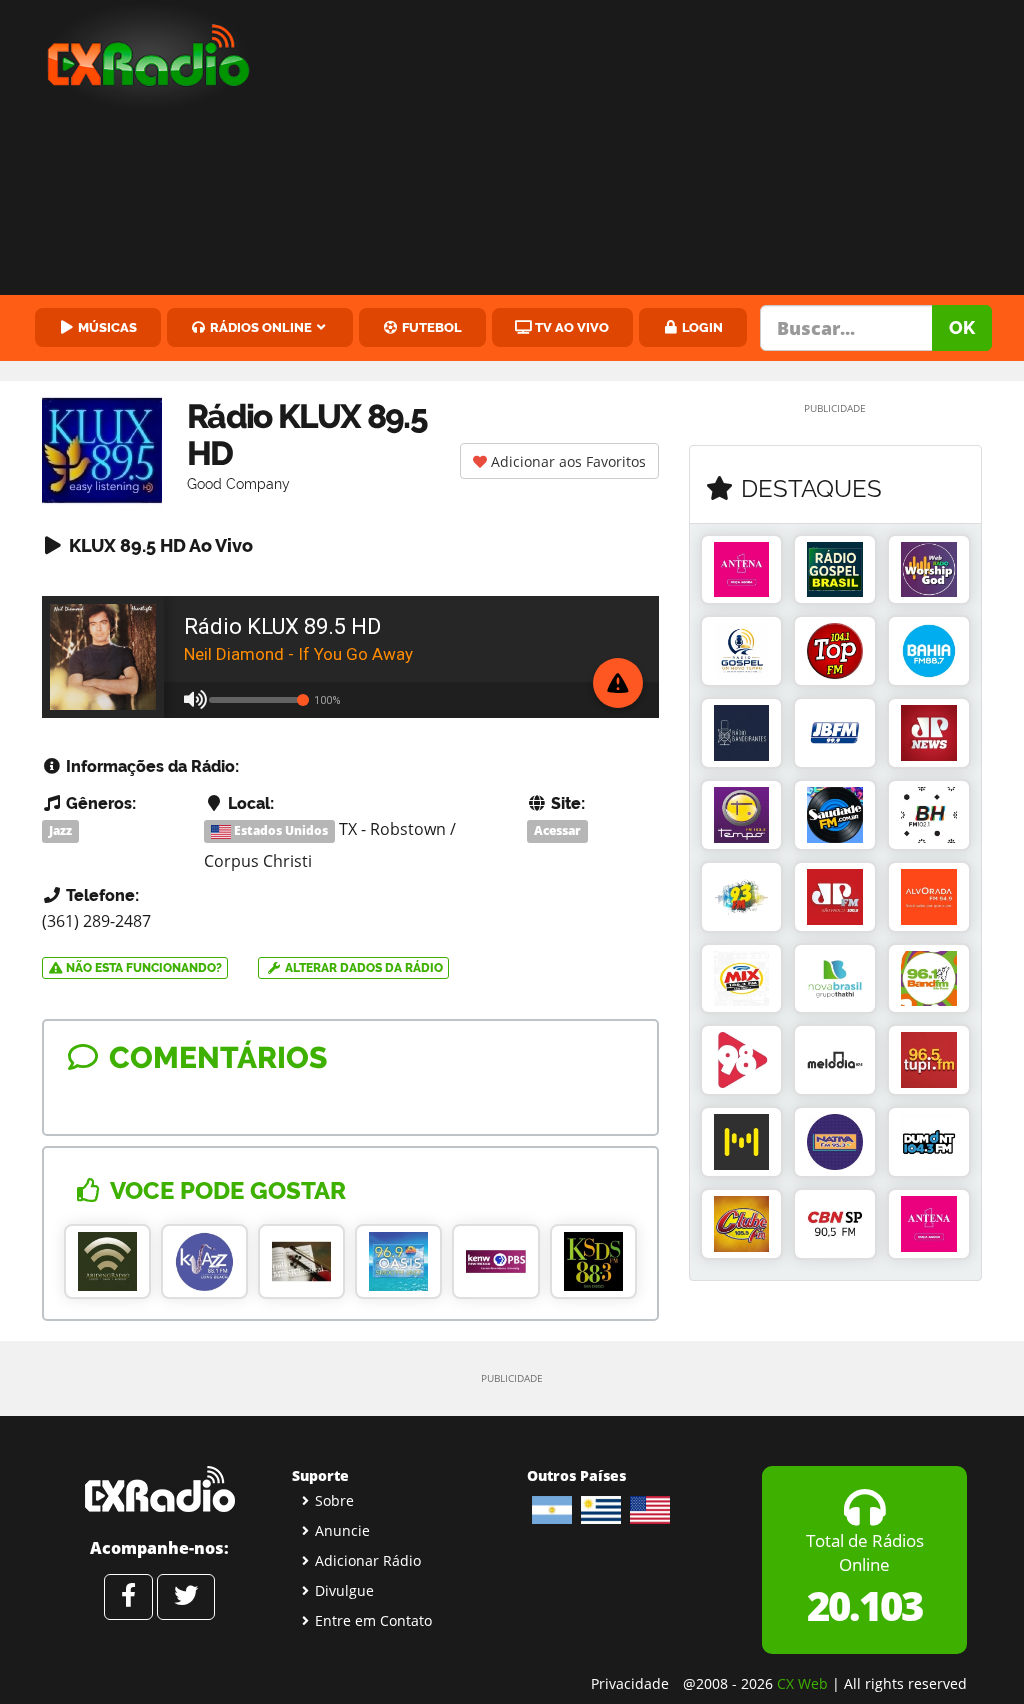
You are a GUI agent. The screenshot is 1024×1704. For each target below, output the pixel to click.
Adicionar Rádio (368, 1560)
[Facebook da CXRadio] (128, 1597)
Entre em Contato (373, 1620)
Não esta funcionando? (142, 968)
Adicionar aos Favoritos (566, 461)
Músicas (106, 327)
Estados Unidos (279, 830)
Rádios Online (259, 327)
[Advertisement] (654, 150)
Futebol (430, 327)
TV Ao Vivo (570, 327)
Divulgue (344, 1590)
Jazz (60, 830)
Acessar (557, 830)
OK (962, 327)
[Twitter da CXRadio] (186, 1597)
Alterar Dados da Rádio (362, 968)
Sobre (334, 1500)
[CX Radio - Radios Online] (159, 1489)
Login (701, 327)
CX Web (802, 1683)
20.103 (864, 1605)
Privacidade (630, 1683)
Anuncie (342, 1530)
